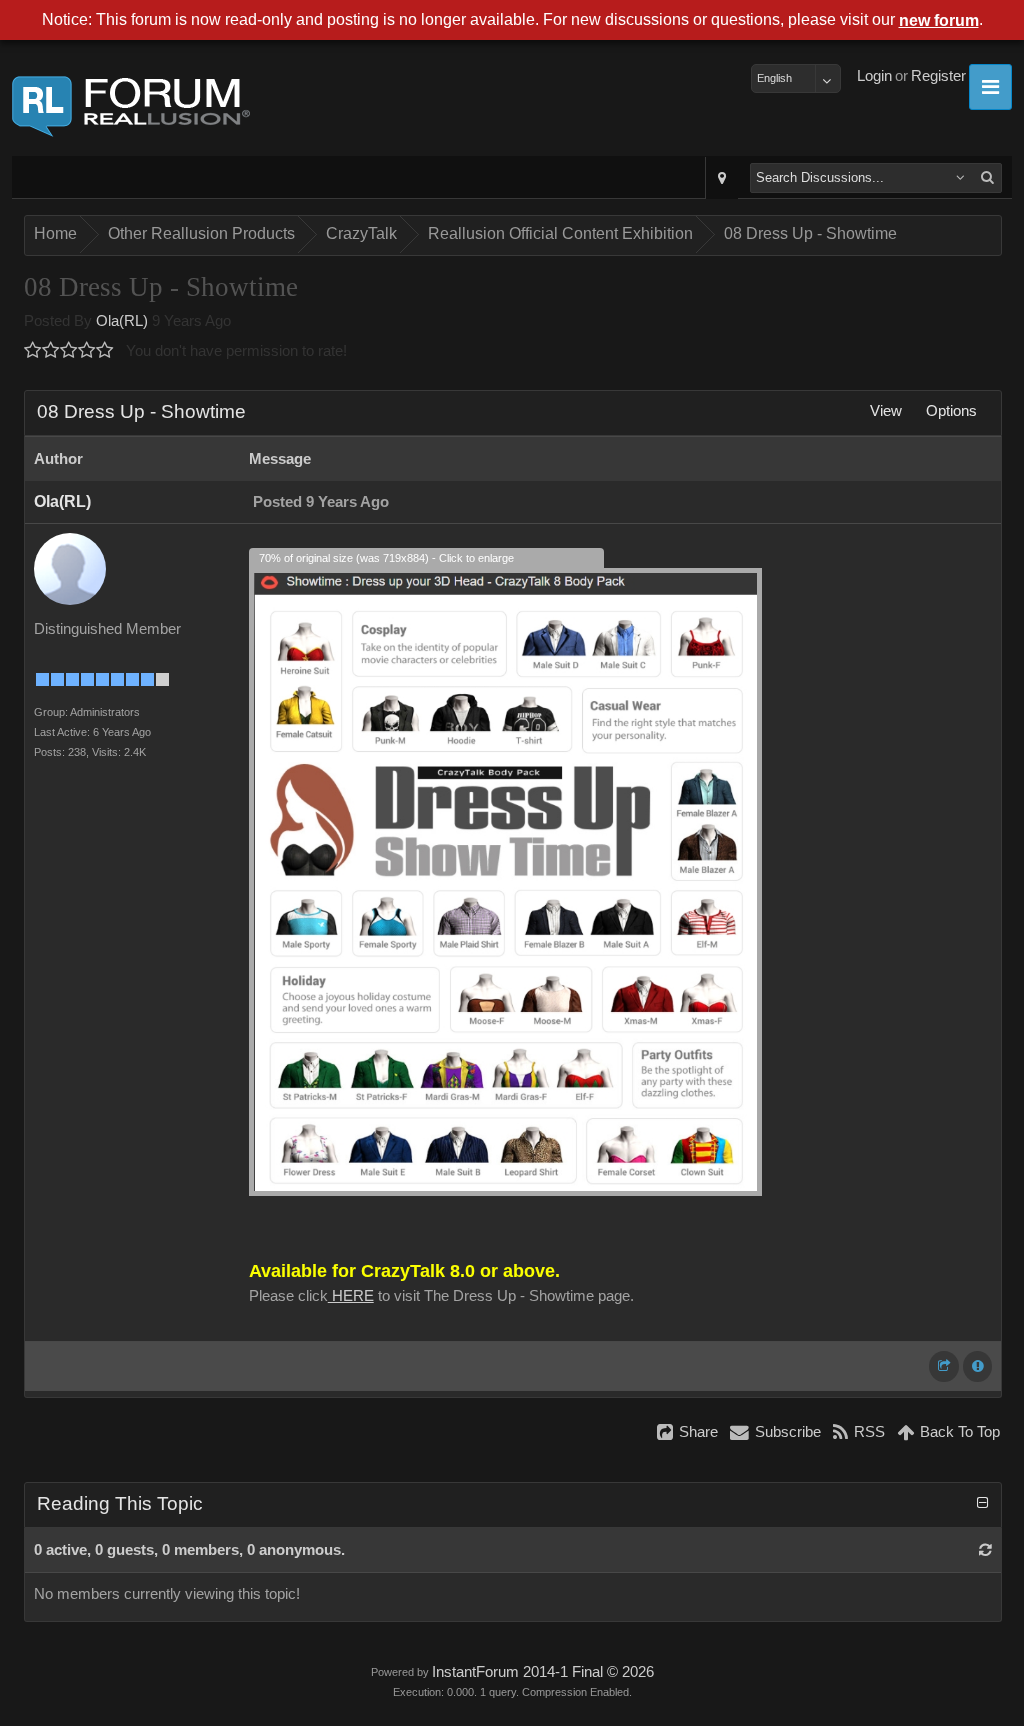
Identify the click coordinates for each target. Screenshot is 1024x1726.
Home (55, 233)
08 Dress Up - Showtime (810, 233)
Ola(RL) (122, 321)
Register (938, 76)
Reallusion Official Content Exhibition (560, 233)
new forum (939, 20)
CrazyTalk (361, 233)
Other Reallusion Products (201, 233)
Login (874, 76)
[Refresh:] (985, 1550)
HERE (351, 1296)
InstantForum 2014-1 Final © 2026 (543, 1672)
